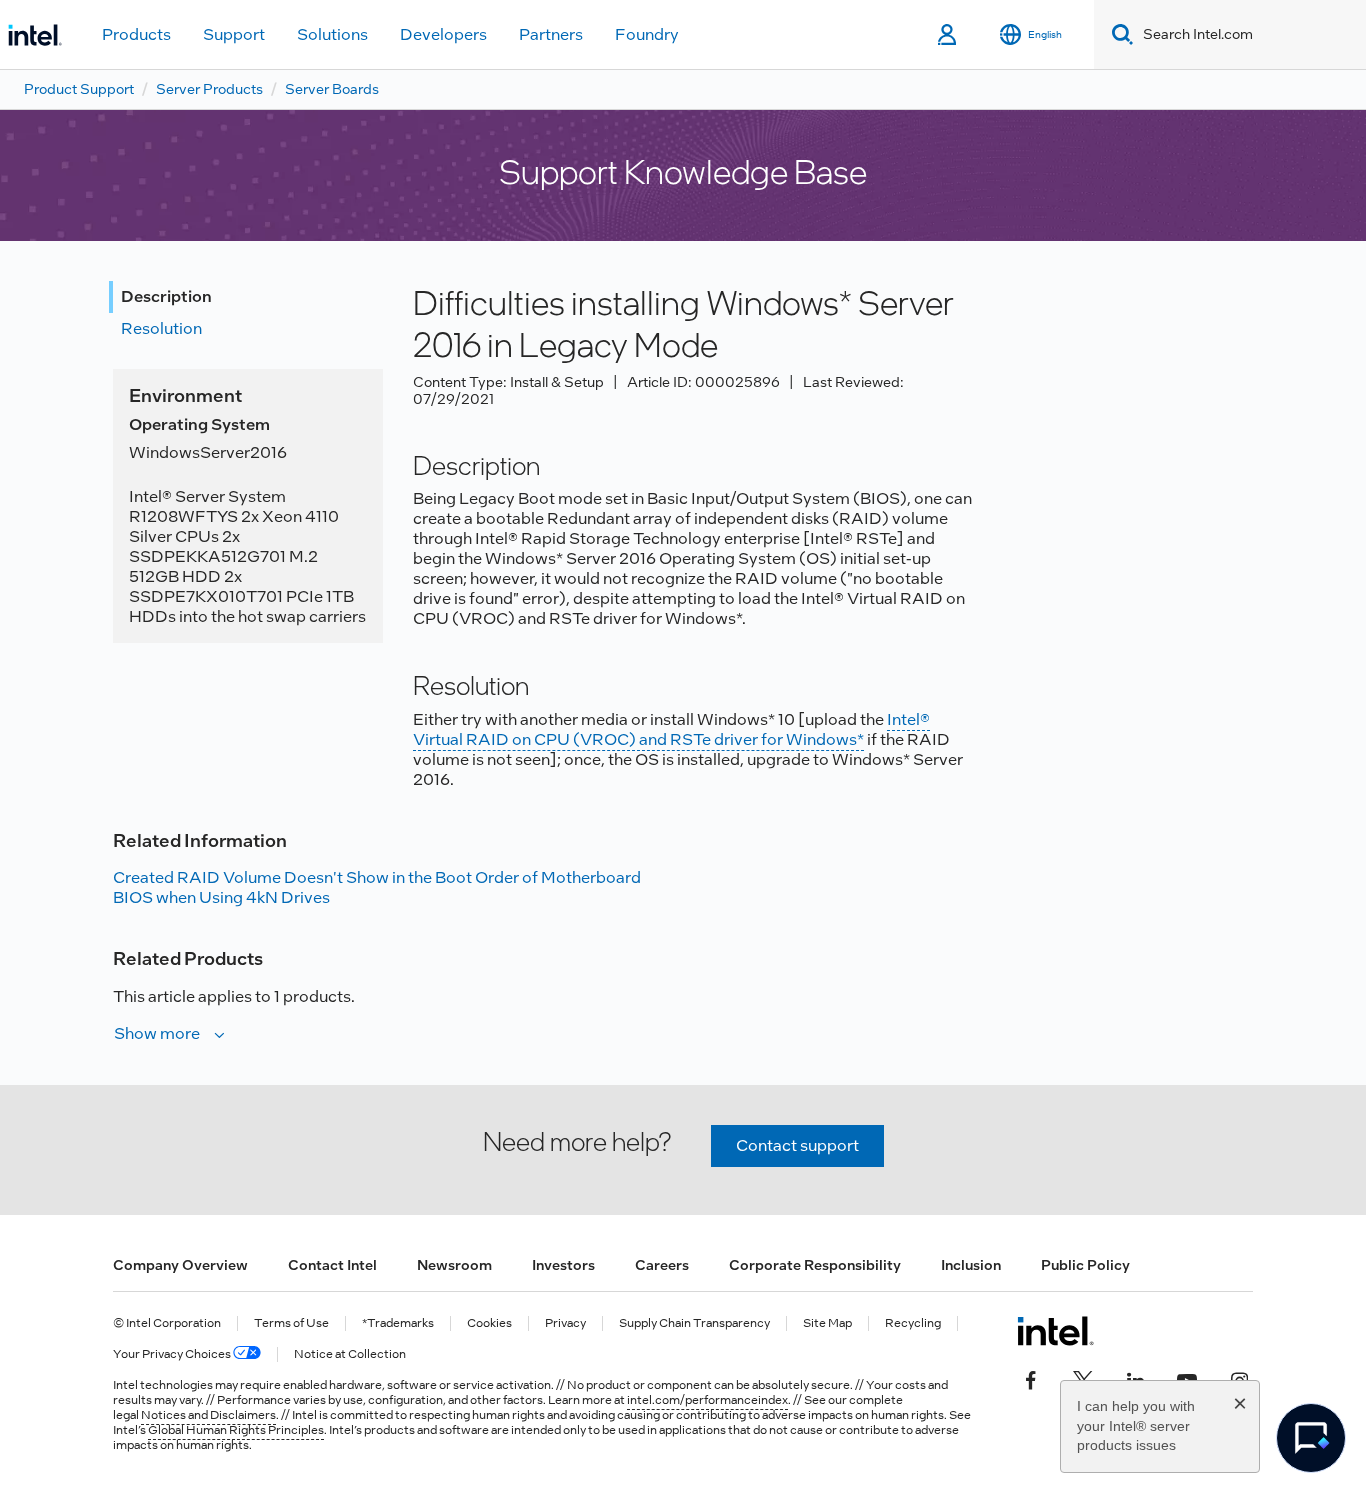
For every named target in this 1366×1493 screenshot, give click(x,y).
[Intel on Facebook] (1031, 1379)
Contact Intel (332, 1265)
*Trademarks (398, 1323)
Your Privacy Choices (173, 1354)
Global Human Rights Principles (236, 1430)
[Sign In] (948, 35)
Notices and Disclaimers (208, 1415)
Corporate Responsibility (815, 1265)
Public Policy (1085, 1265)
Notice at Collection (350, 1354)
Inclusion (971, 1265)
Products (136, 34)
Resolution (161, 328)
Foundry (647, 34)
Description (166, 296)
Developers (443, 34)
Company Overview (180, 1265)
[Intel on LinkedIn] (1135, 1379)
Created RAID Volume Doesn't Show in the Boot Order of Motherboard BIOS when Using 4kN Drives (377, 887)
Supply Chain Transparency (694, 1323)
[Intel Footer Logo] (1055, 1331)
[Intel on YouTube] (1187, 1379)
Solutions (332, 34)
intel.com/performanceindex (707, 1400)
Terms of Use (291, 1323)
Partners (551, 34)
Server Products (209, 89)
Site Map (827, 1323)
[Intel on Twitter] (1083, 1379)
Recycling (913, 1323)
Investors (563, 1265)
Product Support (79, 89)
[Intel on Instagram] (1239, 1379)
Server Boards (332, 89)
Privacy (565, 1323)
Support (234, 34)
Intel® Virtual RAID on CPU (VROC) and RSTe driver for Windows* (671, 729)
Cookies (489, 1323)
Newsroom (454, 1265)
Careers (662, 1265)
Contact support (797, 1145)
